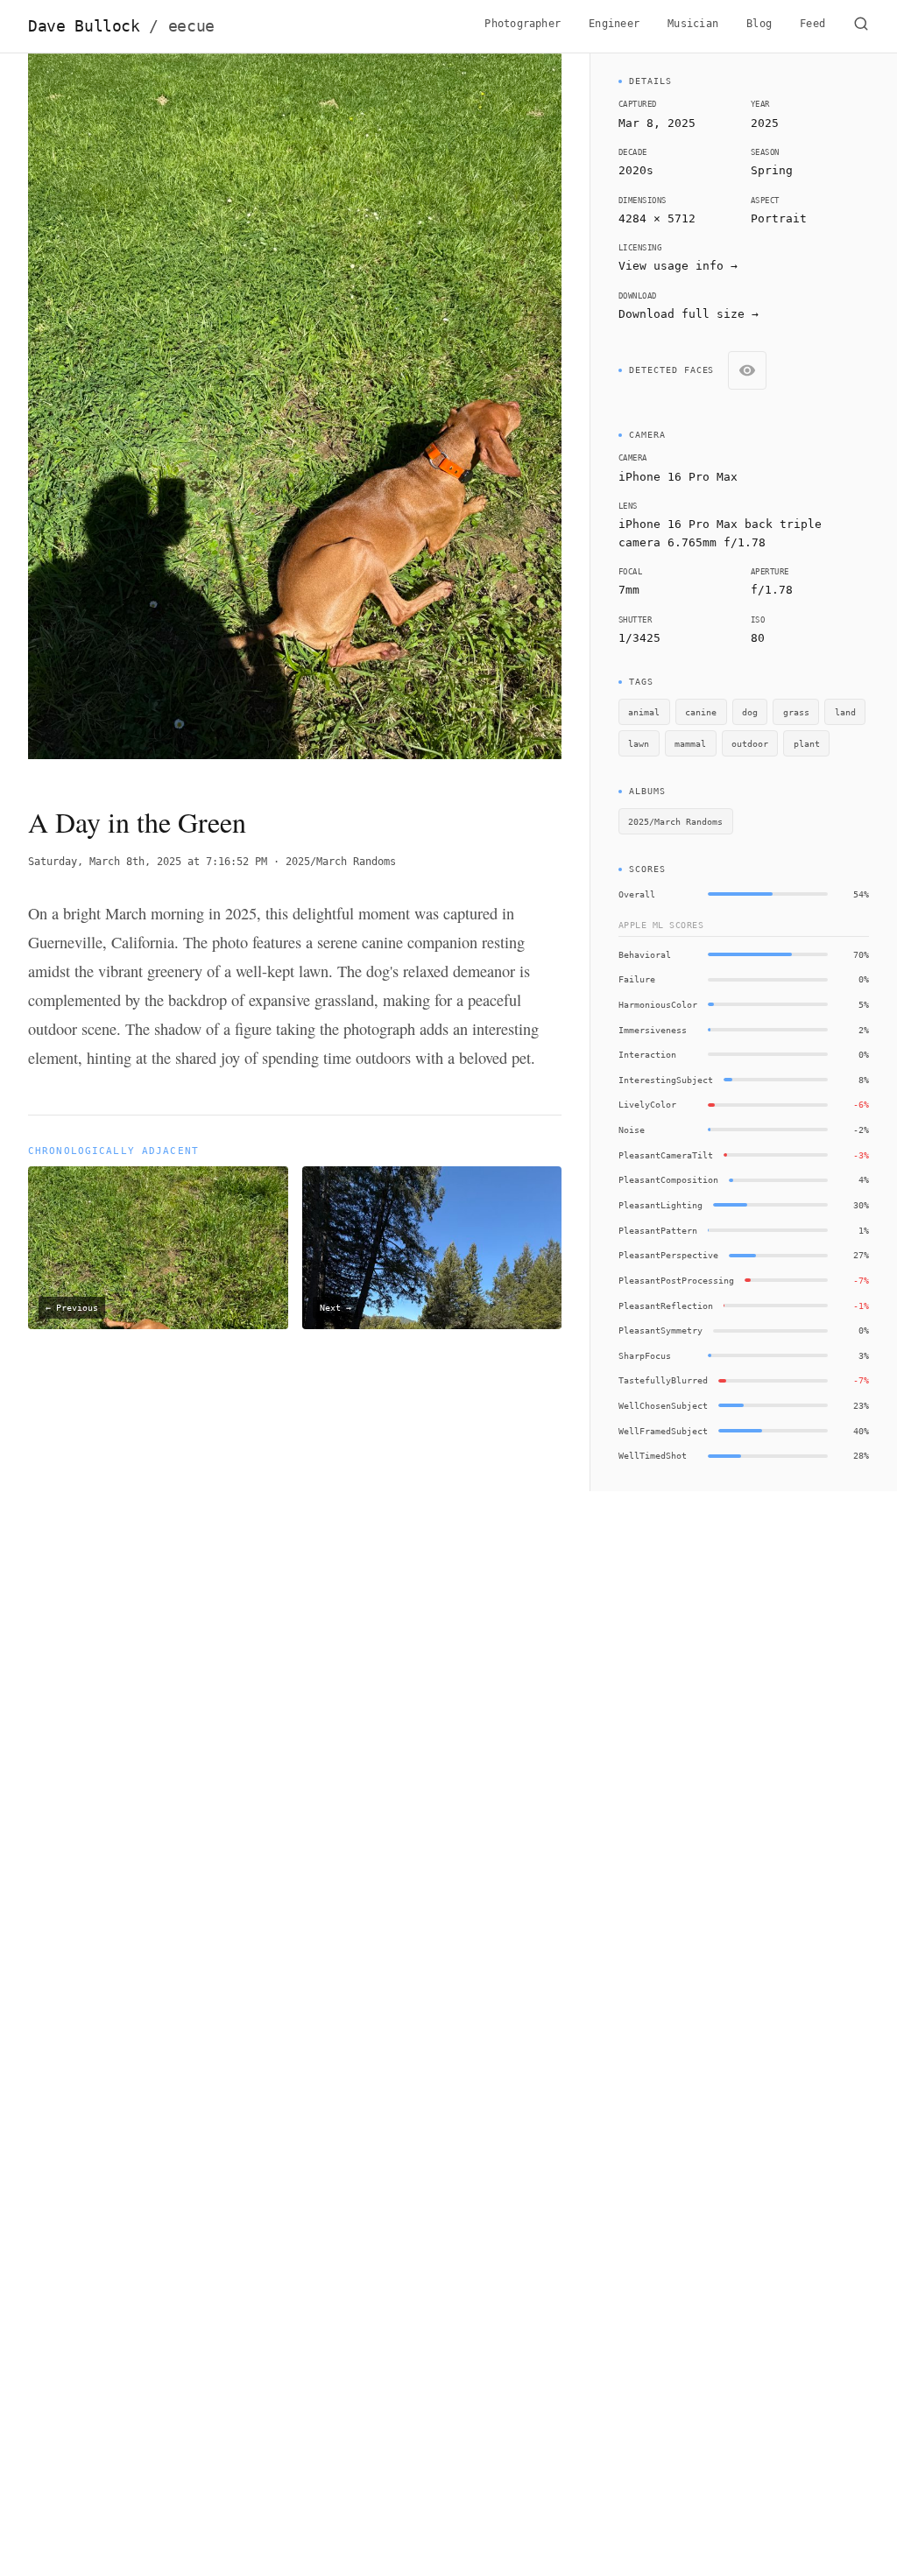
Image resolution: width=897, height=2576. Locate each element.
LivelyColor (647, 1104)
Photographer (523, 24)
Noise (632, 1130)
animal (644, 712)
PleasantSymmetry (660, 1330)
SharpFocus (645, 1355)
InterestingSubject (666, 1080)
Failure (637, 979)
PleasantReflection (666, 1306)
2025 (765, 123)
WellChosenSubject (663, 1405)
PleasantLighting (660, 1205)
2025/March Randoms (341, 862)
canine (701, 712)
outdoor (750, 743)
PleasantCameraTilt (666, 1155)
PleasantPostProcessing (676, 1280)
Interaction (647, 1054)
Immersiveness (653, 1030)
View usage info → (678, 266)
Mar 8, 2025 (657, 123)
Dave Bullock (121, 26)
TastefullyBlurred (663, 1380)
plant (807, 743)
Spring (772, 170)
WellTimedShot (653, 1455)
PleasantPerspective (668, 1255)
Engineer (614, 24)
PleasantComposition (668, 1179)
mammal (690, 743)
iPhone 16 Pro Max (678, 477)
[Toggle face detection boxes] (747, 370)
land (845, 712)
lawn (639, 743)
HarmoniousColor (658, 1004)
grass (796, 712)
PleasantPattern (658, 1230)
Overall (637, 894)
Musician (693, 24)
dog (750, 712)
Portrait (779, 218)
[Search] (861, 26)
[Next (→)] (508, 415)
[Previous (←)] (81, 415)
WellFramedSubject (663, 1431)
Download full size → (689, 314)
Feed (812, 24)
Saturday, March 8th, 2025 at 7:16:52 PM (148, 862)
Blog (759, 24)
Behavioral (645, 954)
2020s (636, 170)
